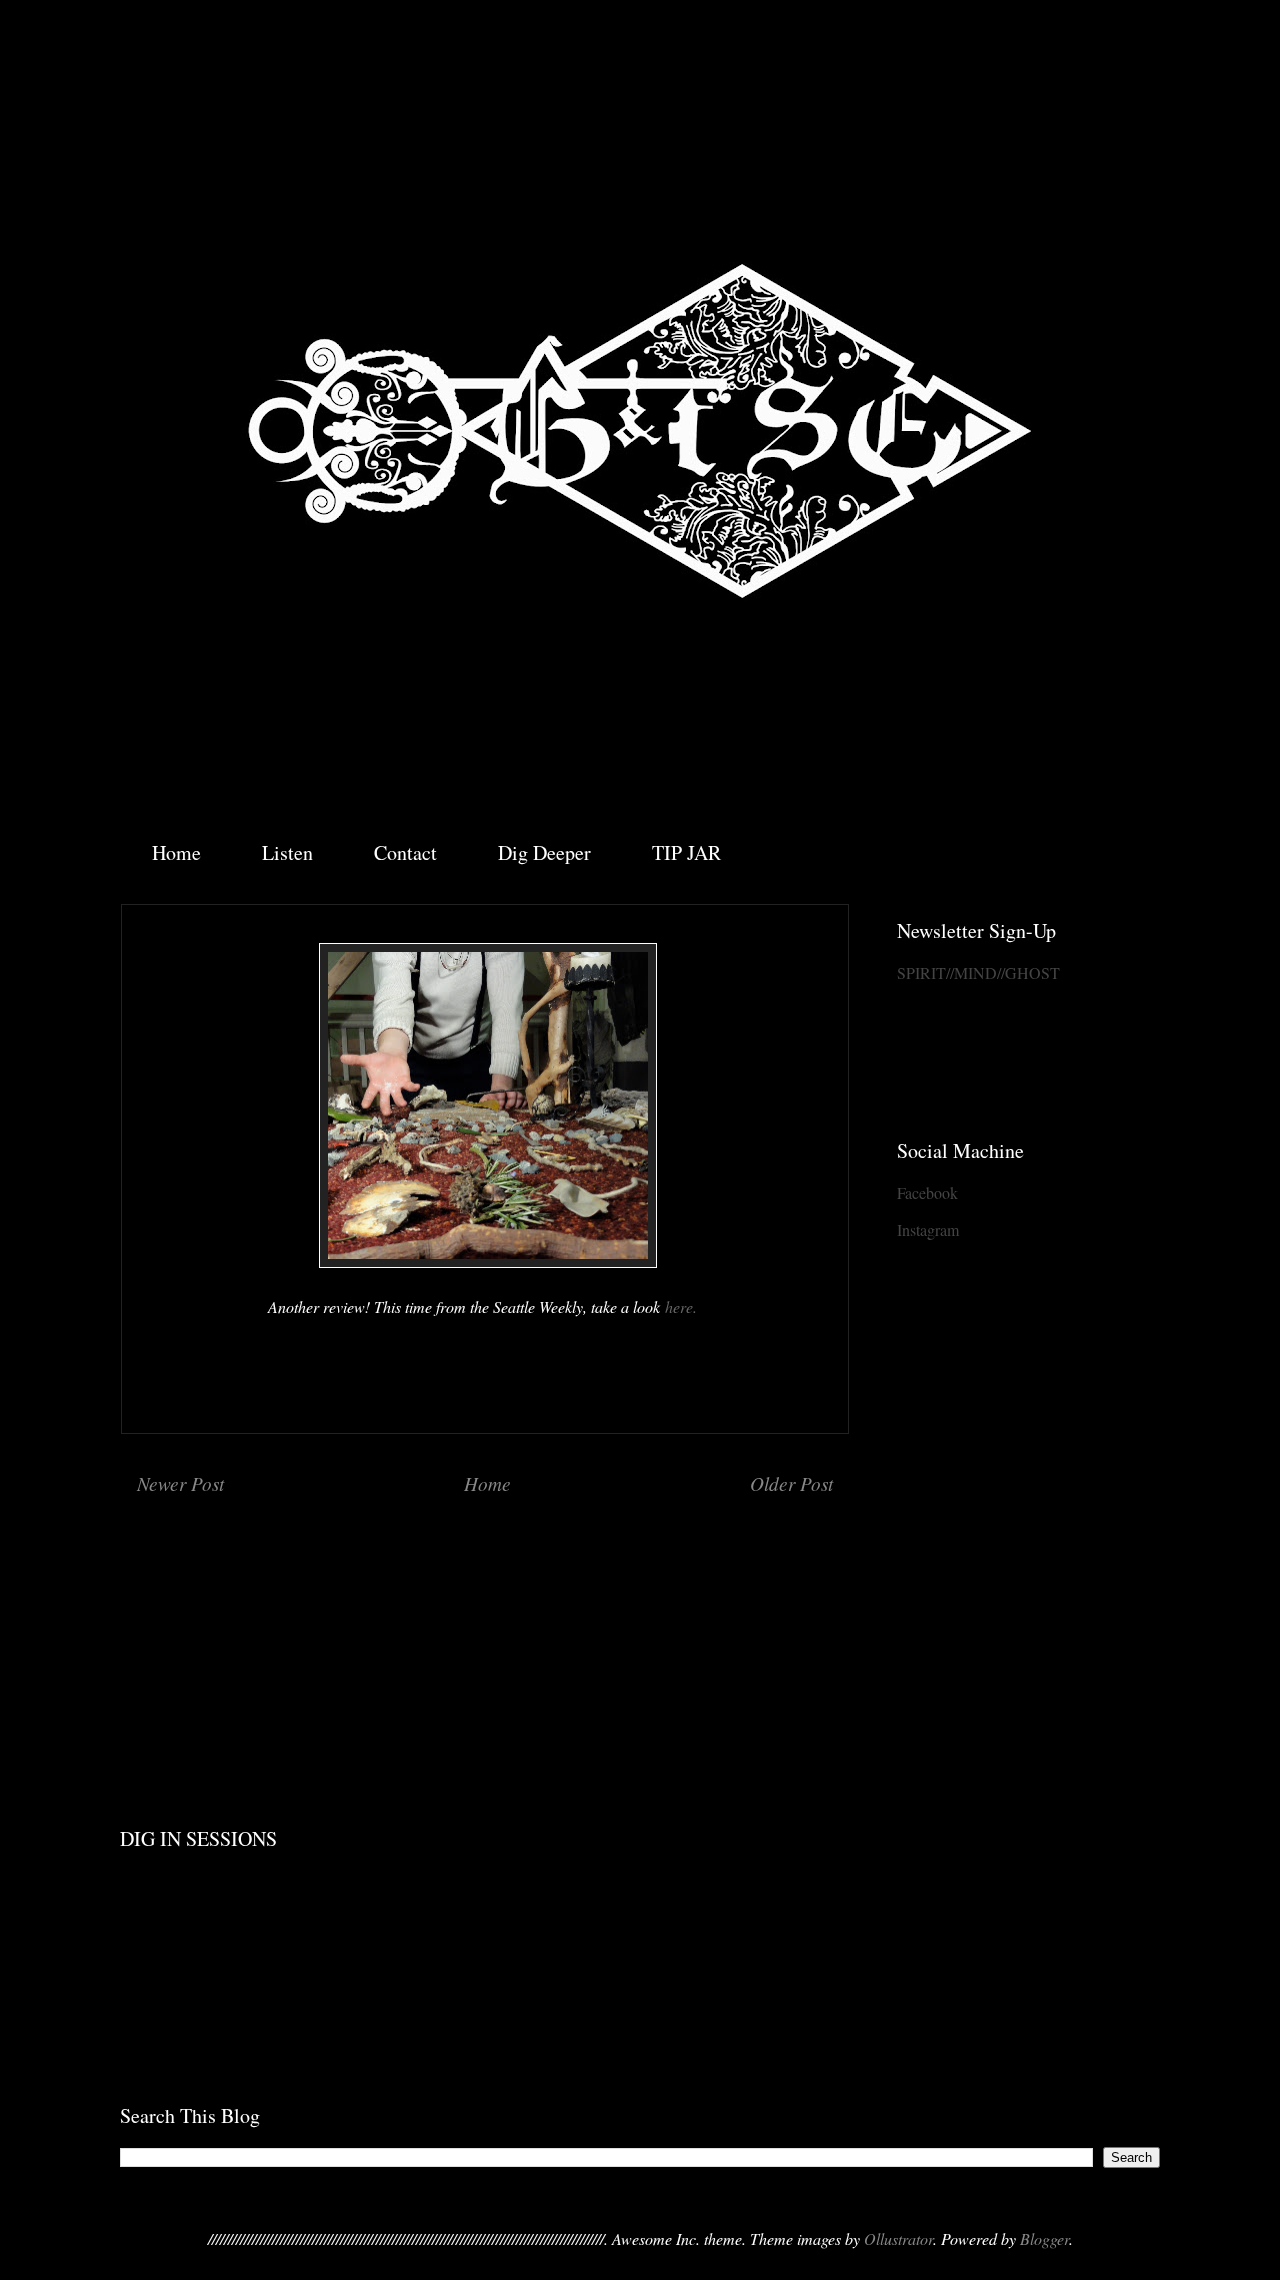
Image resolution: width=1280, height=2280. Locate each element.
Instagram (928, 1229)
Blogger (1044, 2238)
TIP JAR (686, 852)
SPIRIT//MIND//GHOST (978, 972)
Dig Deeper (544, 852)
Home (176, 852)
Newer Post (180, 1483)
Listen (287, 852)
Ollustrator (898, 2238)
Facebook (927, 1192)
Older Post (791, 1483)
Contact (405, 852)
